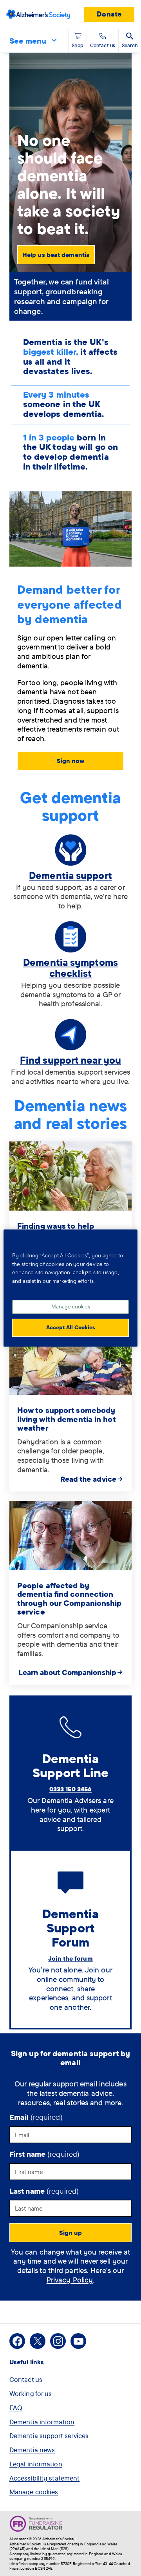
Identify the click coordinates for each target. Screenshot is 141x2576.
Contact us (26, 2379)
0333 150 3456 (70, 1789)
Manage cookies (34, 2492)
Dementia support (70, 875)
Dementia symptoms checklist (70, 968)
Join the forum (70, 1958)
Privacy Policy (70, 2280)
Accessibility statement (44, 2478)
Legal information (36, 2464)
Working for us (31, 2393)
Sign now (71, 761)
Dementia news (32, 2450)
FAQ (16, 2408)
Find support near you (70, 1060)
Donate (109, 14)
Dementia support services (49, 2436)
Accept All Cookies (71, 1327)
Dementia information (42, 2422)
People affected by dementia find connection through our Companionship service (70, 1599)
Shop (78, 45)
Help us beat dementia (56, 255)
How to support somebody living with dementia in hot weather (66, 1419)
